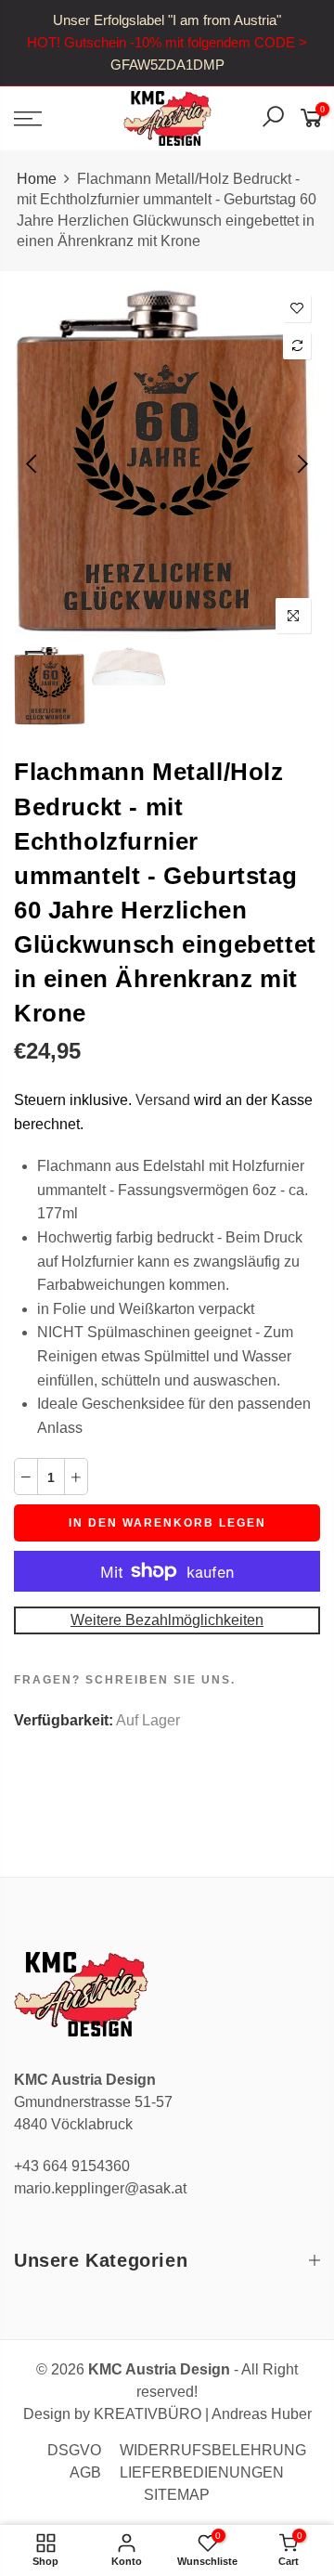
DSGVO (74, 2450)
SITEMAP (177, 2495)
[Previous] (33, 463)
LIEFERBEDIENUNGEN (202, 2472)
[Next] (301, 463)
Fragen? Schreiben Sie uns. (125, 1680)
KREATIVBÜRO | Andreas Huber (203, 2414)
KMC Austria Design (159, 2369)
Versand (163, 1100)
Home (37, 179)
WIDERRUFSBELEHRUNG (213, 2450)
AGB (85, 2472)
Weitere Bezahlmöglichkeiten (167, 1620)
